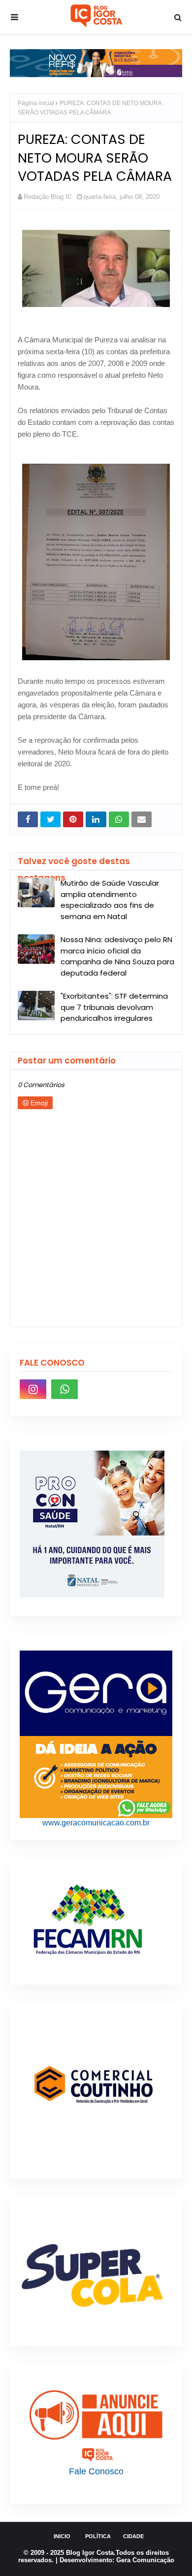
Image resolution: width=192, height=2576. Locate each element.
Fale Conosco (96, 2471)
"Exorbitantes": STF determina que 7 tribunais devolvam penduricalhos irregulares (114, 1007)
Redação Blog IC (48, 197)
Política (98, 2536)
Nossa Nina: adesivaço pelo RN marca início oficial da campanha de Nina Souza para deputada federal (117, 956)
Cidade (133, 2536)
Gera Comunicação (145, 2560)
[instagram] (33, 1389)
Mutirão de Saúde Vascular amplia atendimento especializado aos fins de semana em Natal (110, 900)
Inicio (62, 2536)
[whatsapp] (64, 1389)
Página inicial (36, 103)
